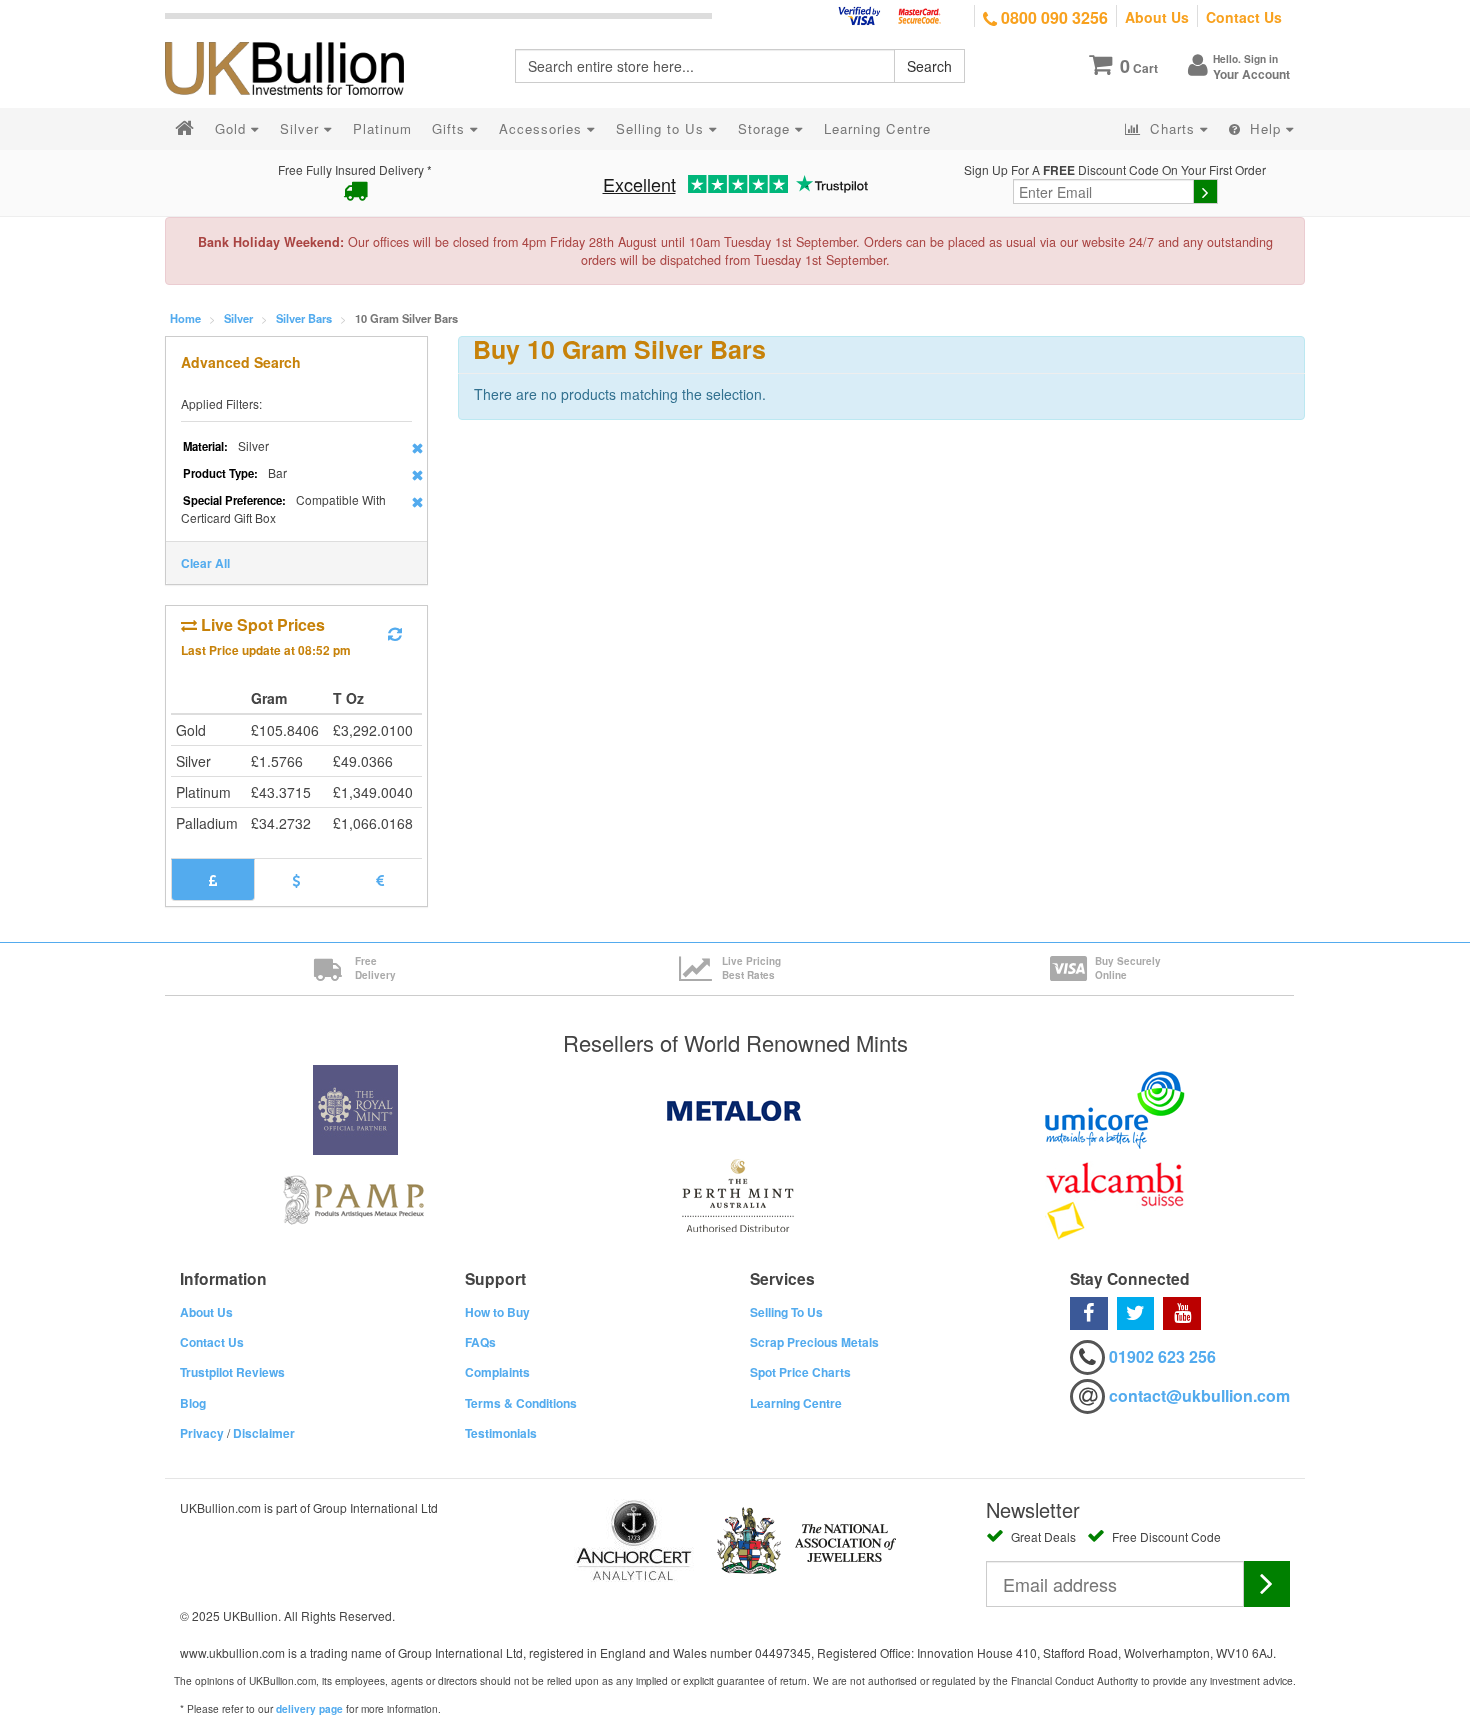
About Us (1157, 17)
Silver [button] (302, 128)
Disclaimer (264, 1433)
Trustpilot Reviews (232, 1372)
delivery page (309, 1709)
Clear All (205, 563)
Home (185, 318)
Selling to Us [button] (662, 128)
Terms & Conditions (521, 1403)
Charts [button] (1172, 128)
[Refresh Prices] (395, 634)
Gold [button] (233, 128)
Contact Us (1244, 17)
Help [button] (1265, 128)
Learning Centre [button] (877, 128)
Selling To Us (786, 1312)
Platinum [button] (382, 128)
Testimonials (501, 1433)
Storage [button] (766, 128)
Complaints (497, 1372)
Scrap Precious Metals (814, 1342)
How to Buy (497, 1312)
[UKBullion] (297, 36)
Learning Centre (796, 1403)
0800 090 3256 (1052, 17)
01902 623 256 (1162, 1356)
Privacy (202, 1433)
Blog (193, 1403)
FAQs (480, 1342)
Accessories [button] (543, 128)
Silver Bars (304, 318)
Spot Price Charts (800, 1372)
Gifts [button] (451, 128)
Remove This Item (417, 448)
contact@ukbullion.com (1199, 1395)
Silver (238, 318)
